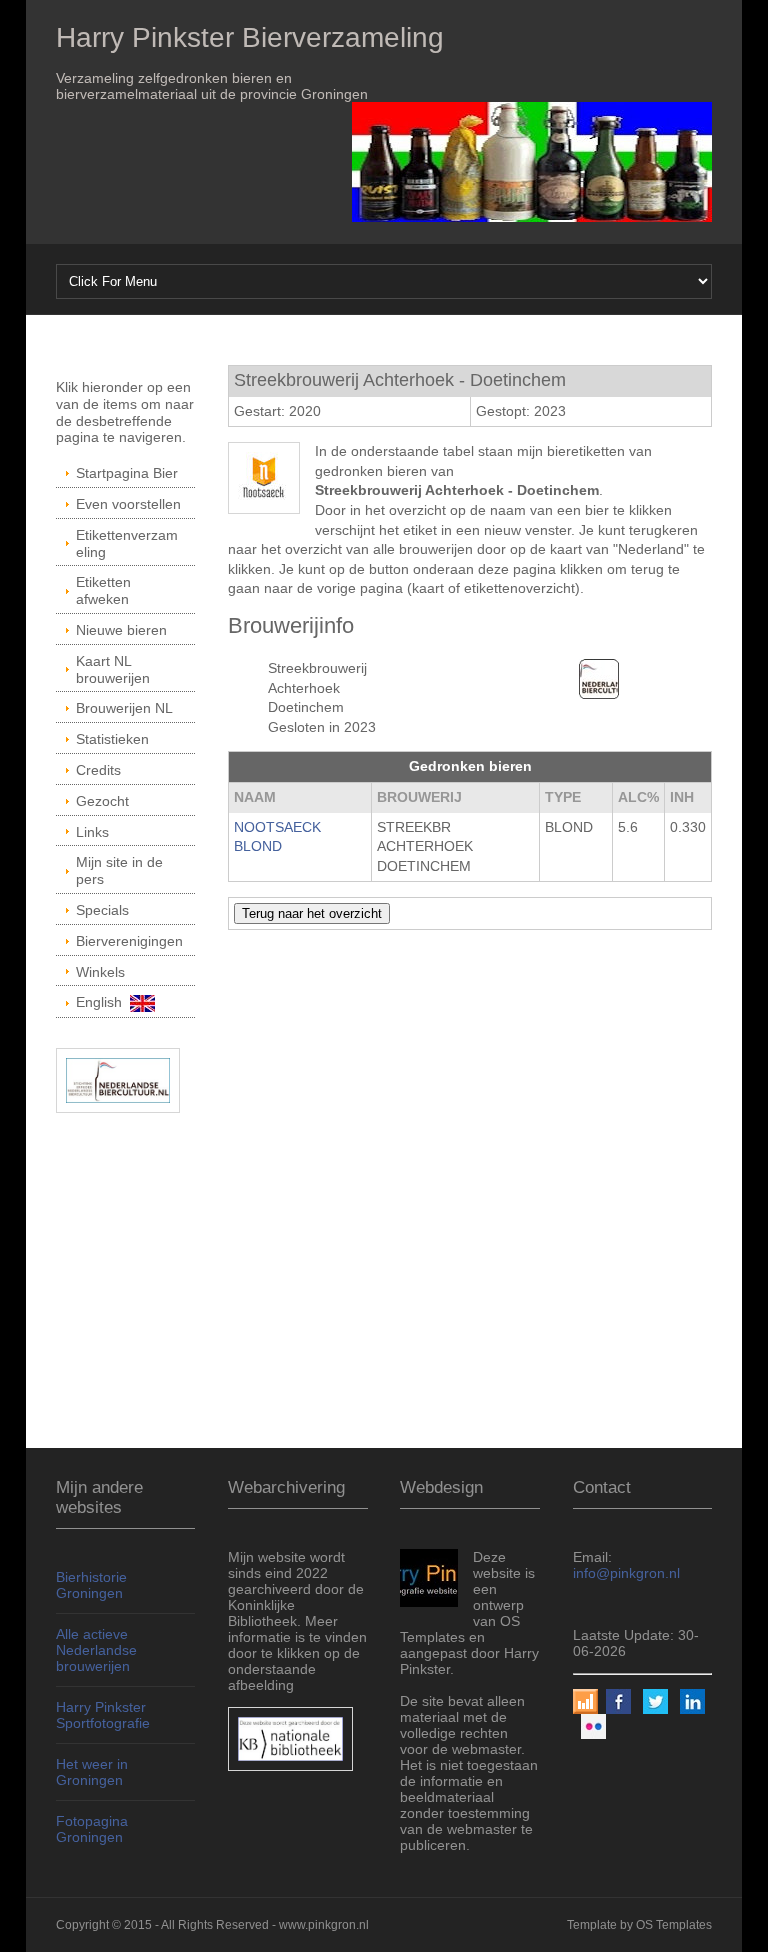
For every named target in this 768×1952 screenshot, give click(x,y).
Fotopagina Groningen (92, 1829)
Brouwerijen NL (124, 708)
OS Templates (674, 1925)
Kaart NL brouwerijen (113, 669)
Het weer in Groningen (92, 1772)
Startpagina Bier (127, 473)
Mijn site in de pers (119, 870)
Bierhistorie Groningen (91, 1585)
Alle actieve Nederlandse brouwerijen (96, 1650)
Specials (102, 910)
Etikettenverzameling (127, 543)
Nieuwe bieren (121, 630)
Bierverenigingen (129, 941)
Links (92, 832)
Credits (98, 770)
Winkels (100, 972)
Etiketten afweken (103, 590)
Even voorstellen (128, 504)
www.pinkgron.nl (324, 1925)
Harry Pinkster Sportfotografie (103, 1715)
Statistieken (112, 739)
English (103, 1002)
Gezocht (102, 801)
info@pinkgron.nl (626, 1573)
